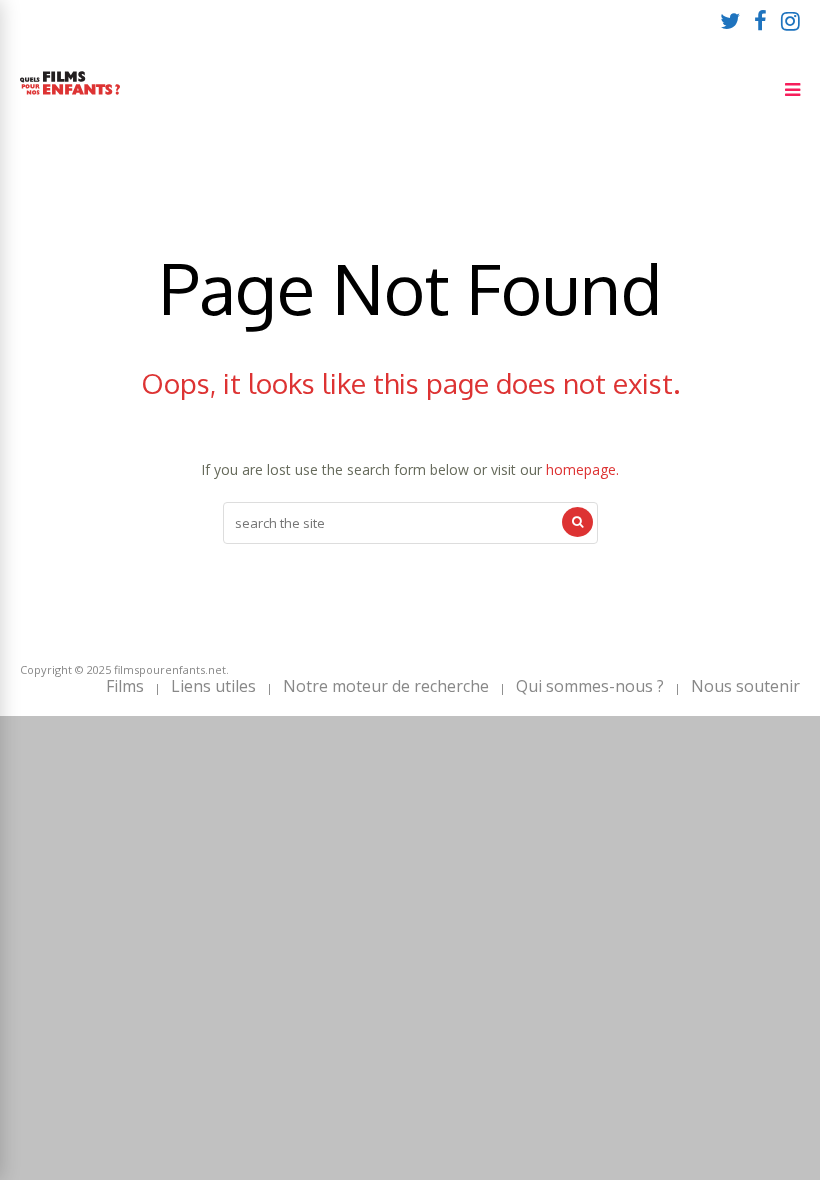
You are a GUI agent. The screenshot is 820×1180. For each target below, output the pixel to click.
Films (125, 686)
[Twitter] (730, 20)
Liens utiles (213, 686)
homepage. (582, 469)
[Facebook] (760, 20)
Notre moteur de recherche (386, 686)
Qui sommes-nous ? (590, 686)
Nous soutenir (745, 686)
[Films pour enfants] (70, 98)
